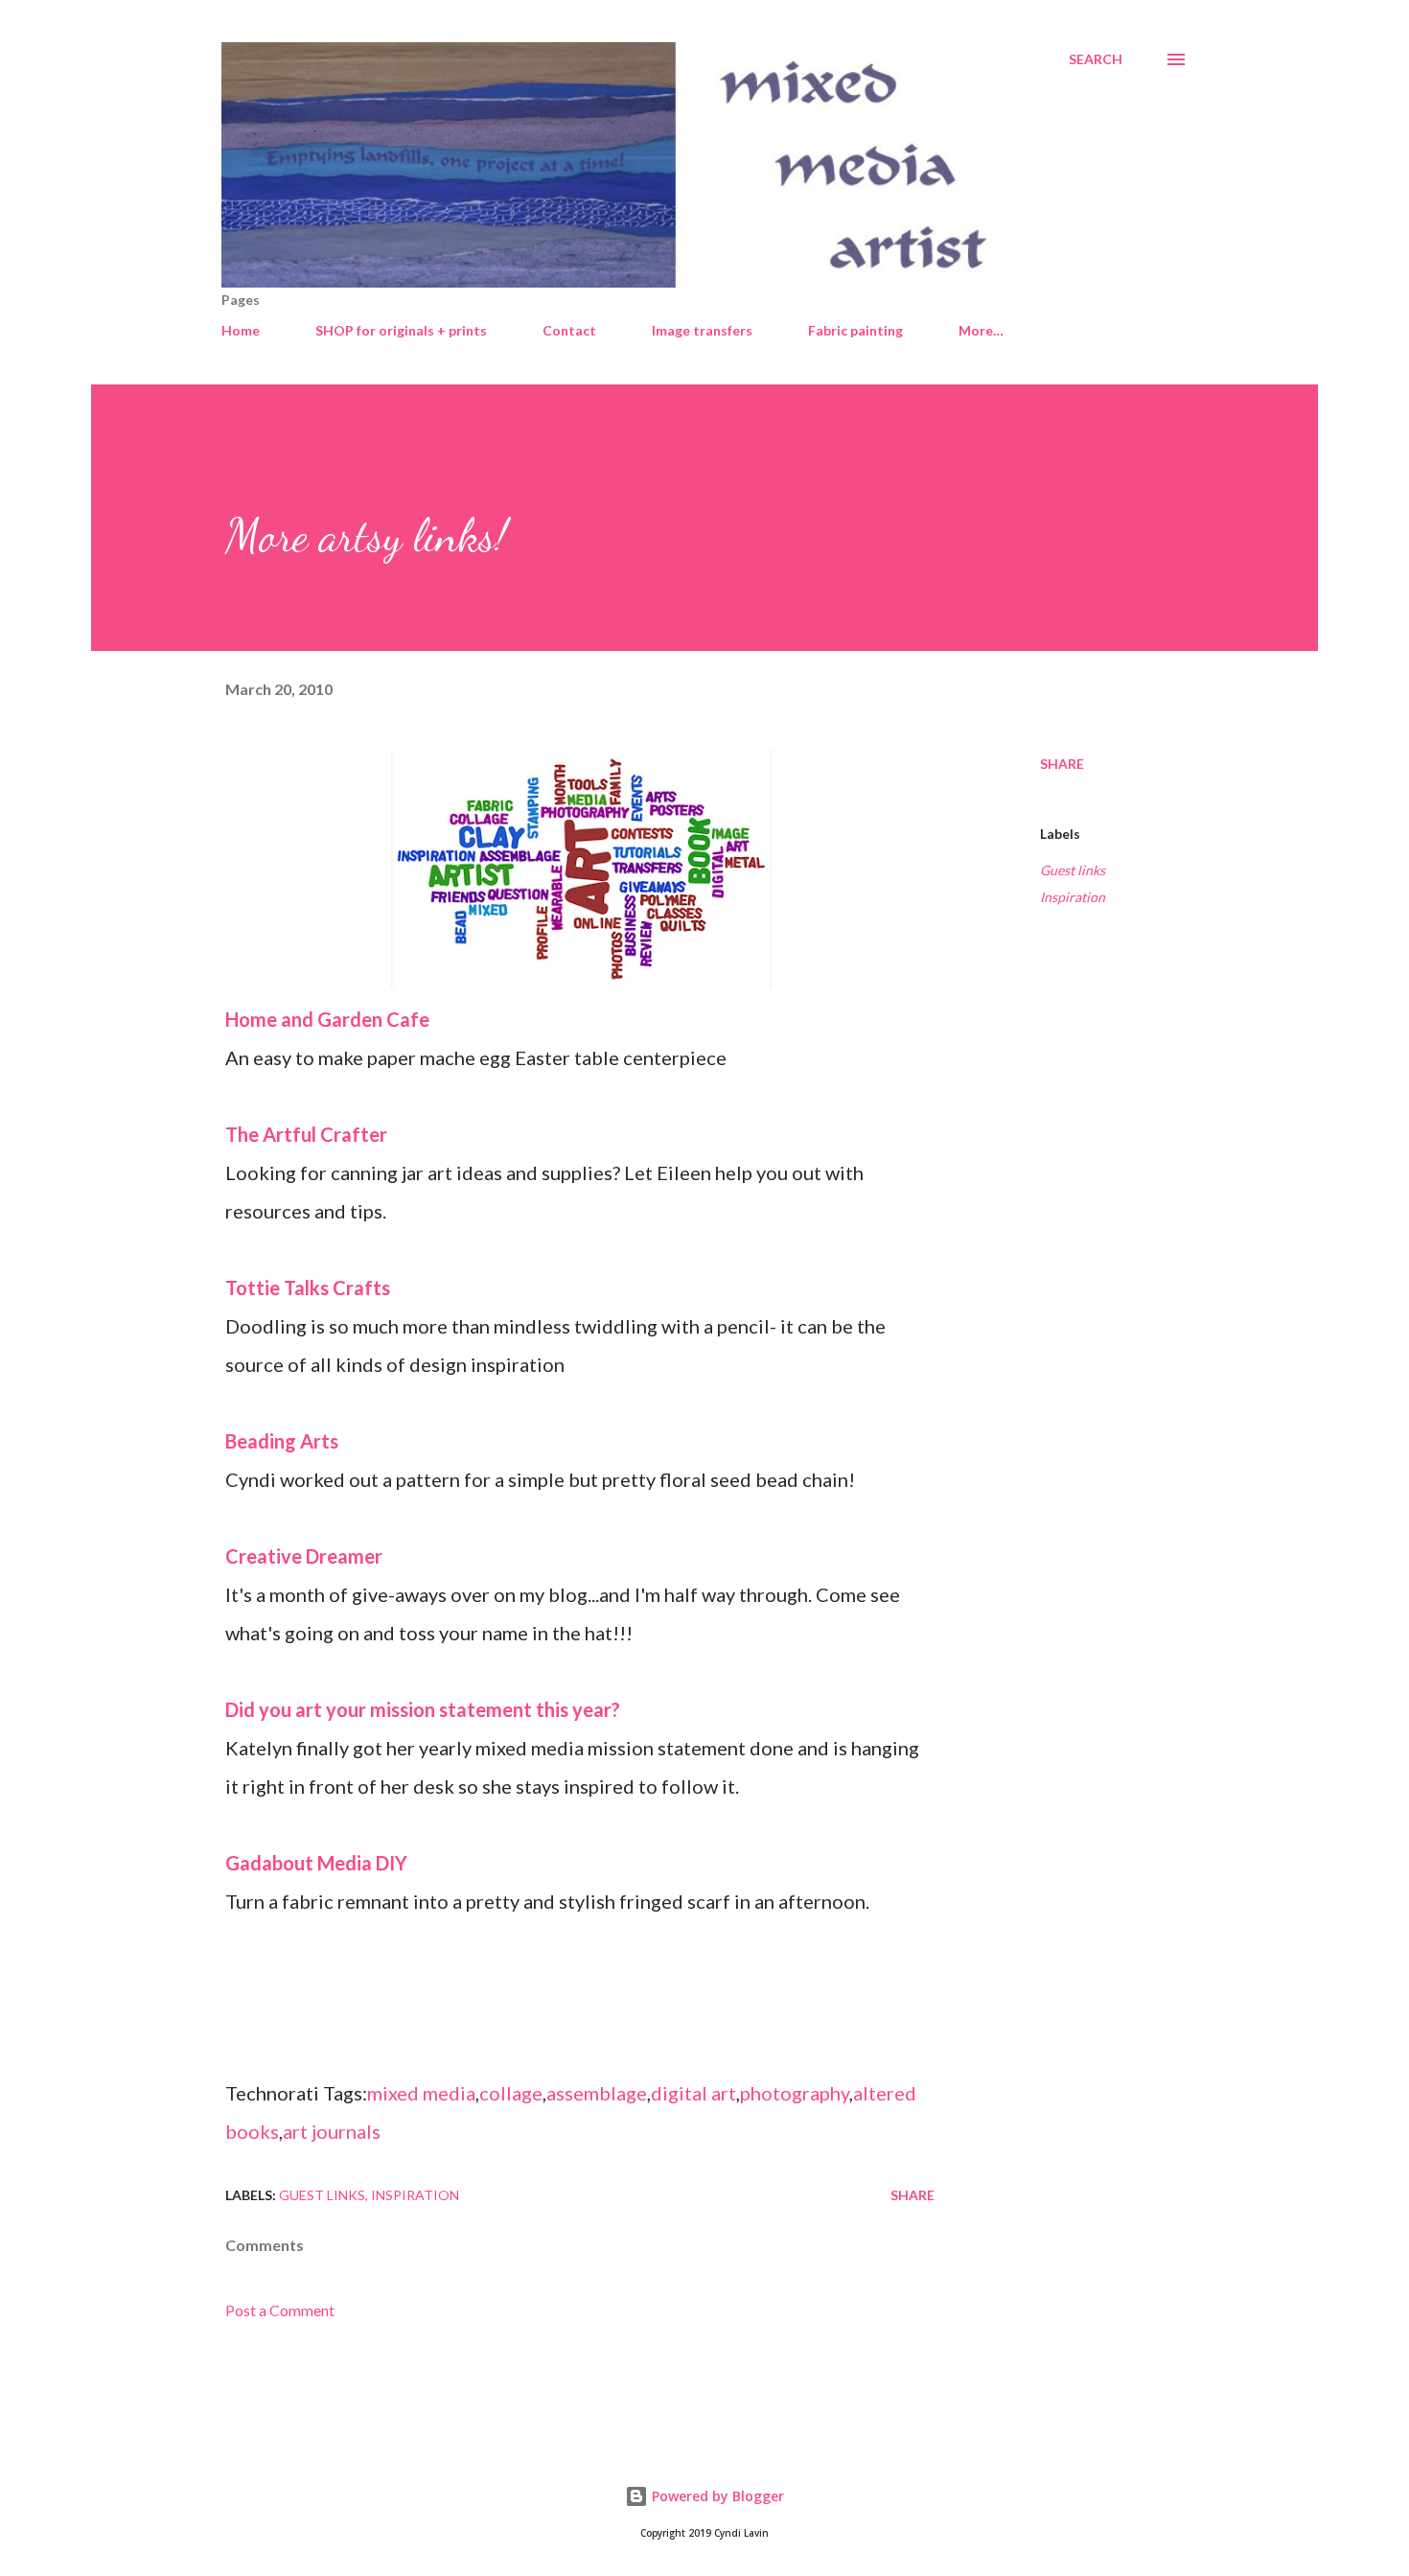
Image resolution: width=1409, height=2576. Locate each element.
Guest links (1073, 870)
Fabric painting (855, 330)
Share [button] (1062, 764)
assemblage (597, 2093)
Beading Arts (282, 1441)
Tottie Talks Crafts (308, 1288)
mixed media (421, 2093)
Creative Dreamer (304, 1556)
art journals (332, 2131)
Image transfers (702, 330)
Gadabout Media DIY (316, 1863)
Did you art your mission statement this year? (423, 1709)
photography (795, 2093)
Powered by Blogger (716, 2496)
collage (511, 2093)
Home (241, 330)
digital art (693, 2093)
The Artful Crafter (306, 1134)
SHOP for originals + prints (401, 330)
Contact (569, 330)
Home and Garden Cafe (327, 1019)
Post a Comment (280, 2310)
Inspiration (1073, 897)
